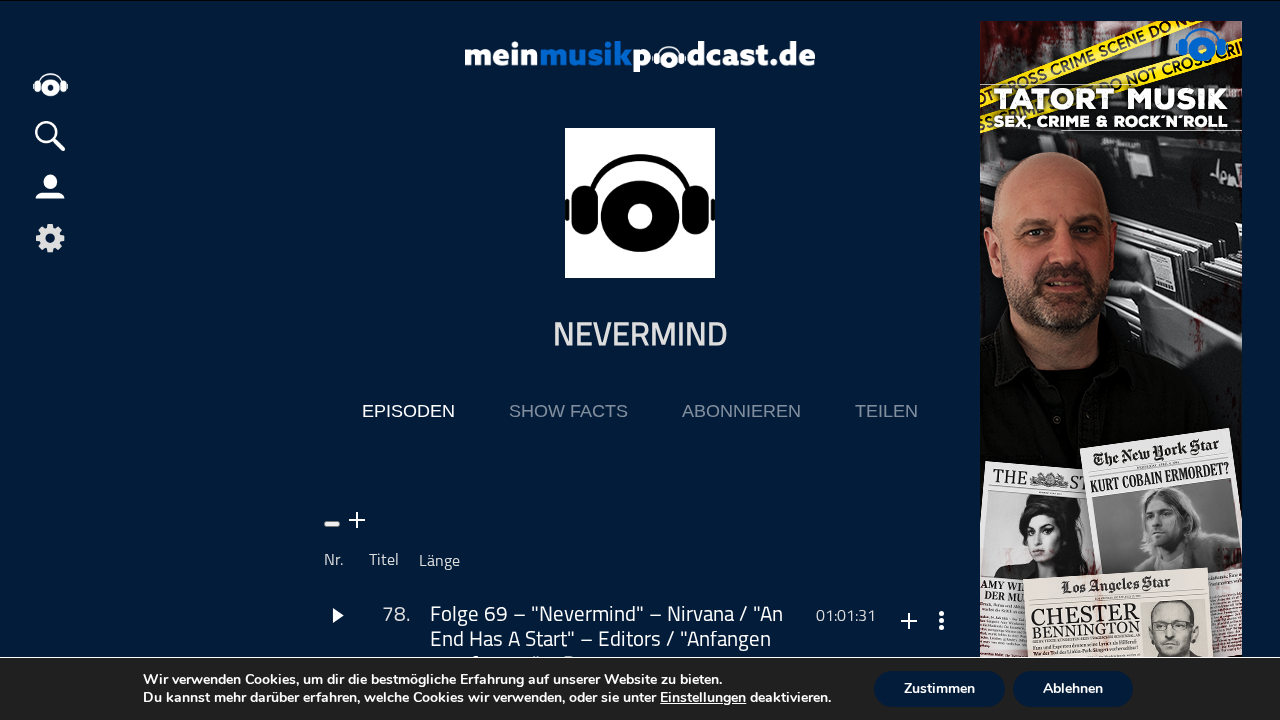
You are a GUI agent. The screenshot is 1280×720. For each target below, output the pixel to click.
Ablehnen (1073, 688)
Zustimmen (939, 688)
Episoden (408, 411)
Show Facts (568, 411)
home (50, 84)
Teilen (886, 411)
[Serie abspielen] (332, 524)
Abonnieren (741, 411)
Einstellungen (703, 698)
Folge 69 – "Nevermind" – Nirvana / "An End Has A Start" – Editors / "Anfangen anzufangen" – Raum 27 (606, 640)
